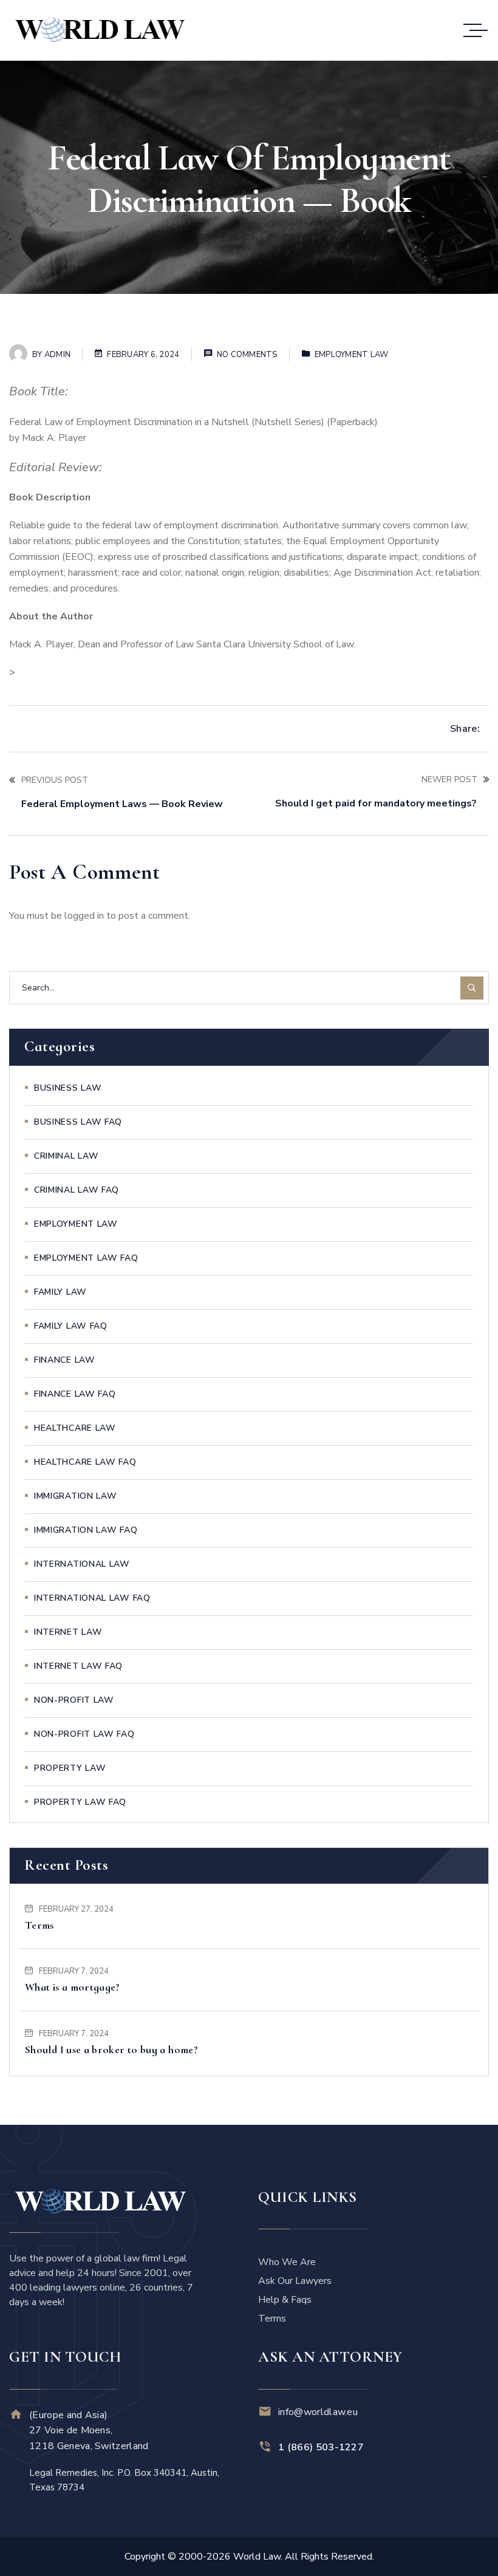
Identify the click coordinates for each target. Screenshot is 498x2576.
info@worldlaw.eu (318, 2412)
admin (57, 355)
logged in (84, 916)
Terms (39, 1925)
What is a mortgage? (73, 1987)
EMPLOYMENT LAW (352, 355)
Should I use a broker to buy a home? (111, 2050)
